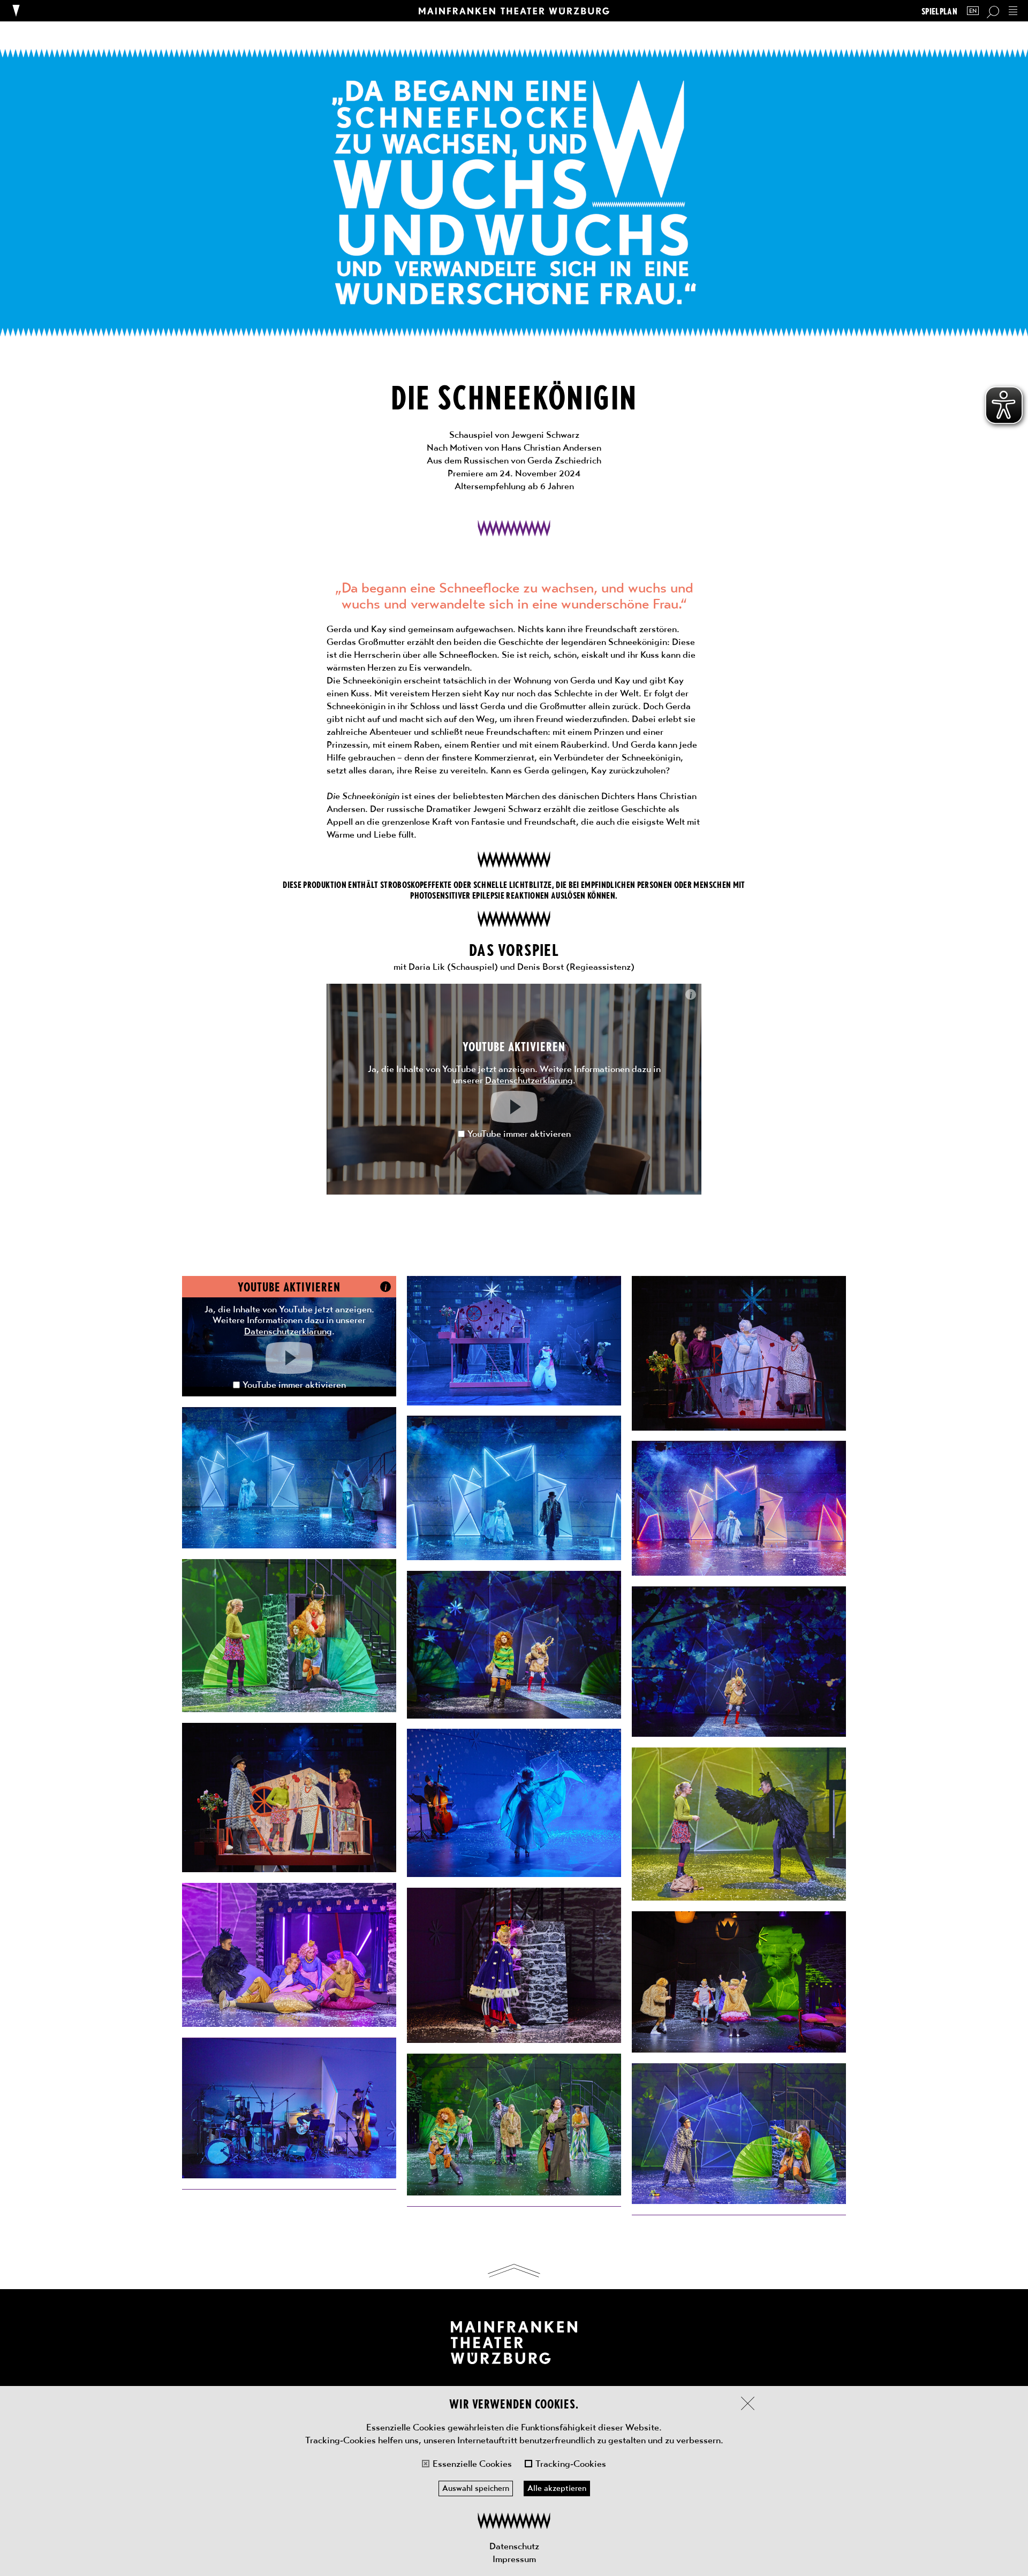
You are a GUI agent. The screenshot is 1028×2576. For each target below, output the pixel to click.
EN (973, 11)
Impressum (514, 2559)
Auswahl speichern (476, 2488)
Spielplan (939, 11)
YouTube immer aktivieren (519, 1134)
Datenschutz (514, 2546)
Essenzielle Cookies (472, 2464)
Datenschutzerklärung (529, 1080)
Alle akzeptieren (557, 2488)
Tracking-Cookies (571, 2464)
